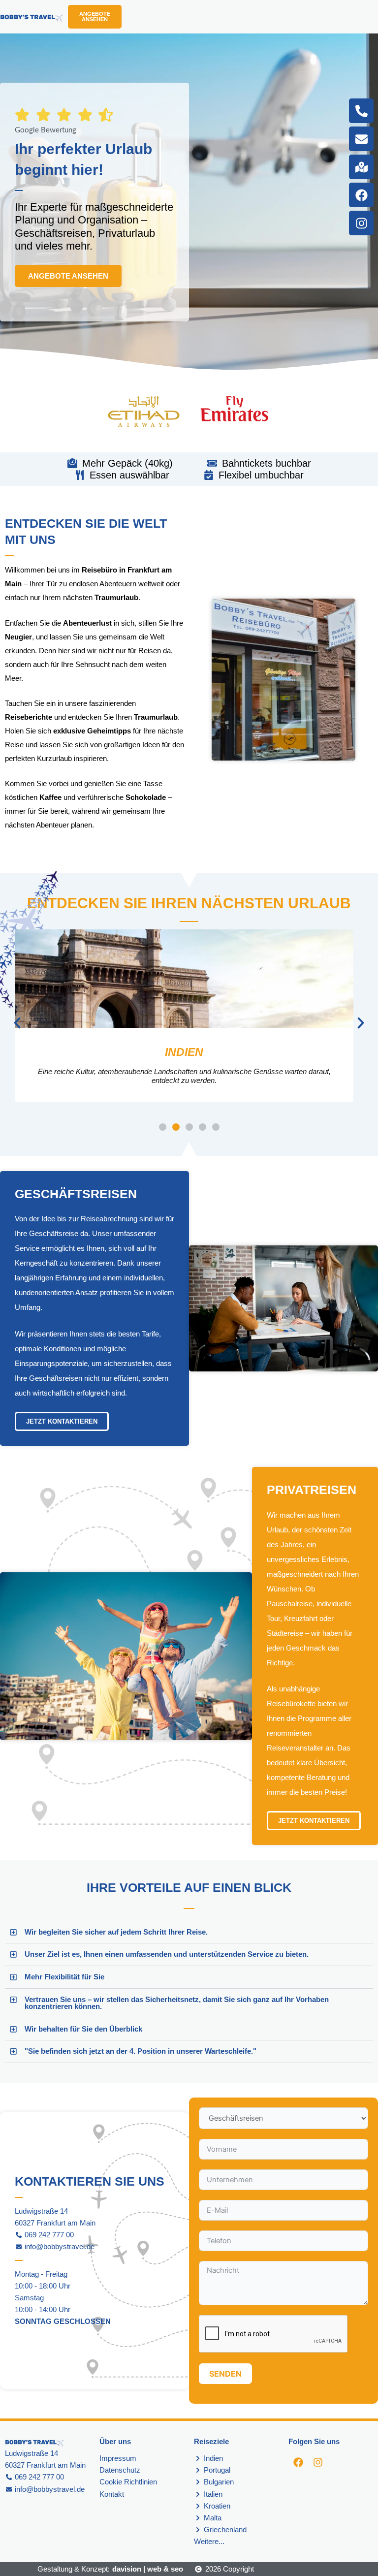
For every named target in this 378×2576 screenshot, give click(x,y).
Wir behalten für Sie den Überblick (83, 2029)
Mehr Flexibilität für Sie (64, 1977)
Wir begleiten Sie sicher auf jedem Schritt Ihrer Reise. (116, 1932)
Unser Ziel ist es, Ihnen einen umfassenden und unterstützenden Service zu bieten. (167, 1954)
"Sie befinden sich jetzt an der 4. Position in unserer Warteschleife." (141, 2051)
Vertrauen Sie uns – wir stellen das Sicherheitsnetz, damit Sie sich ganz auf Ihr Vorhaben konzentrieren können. (177, 2003)
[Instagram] (361, 223)
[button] (17, 1023)
